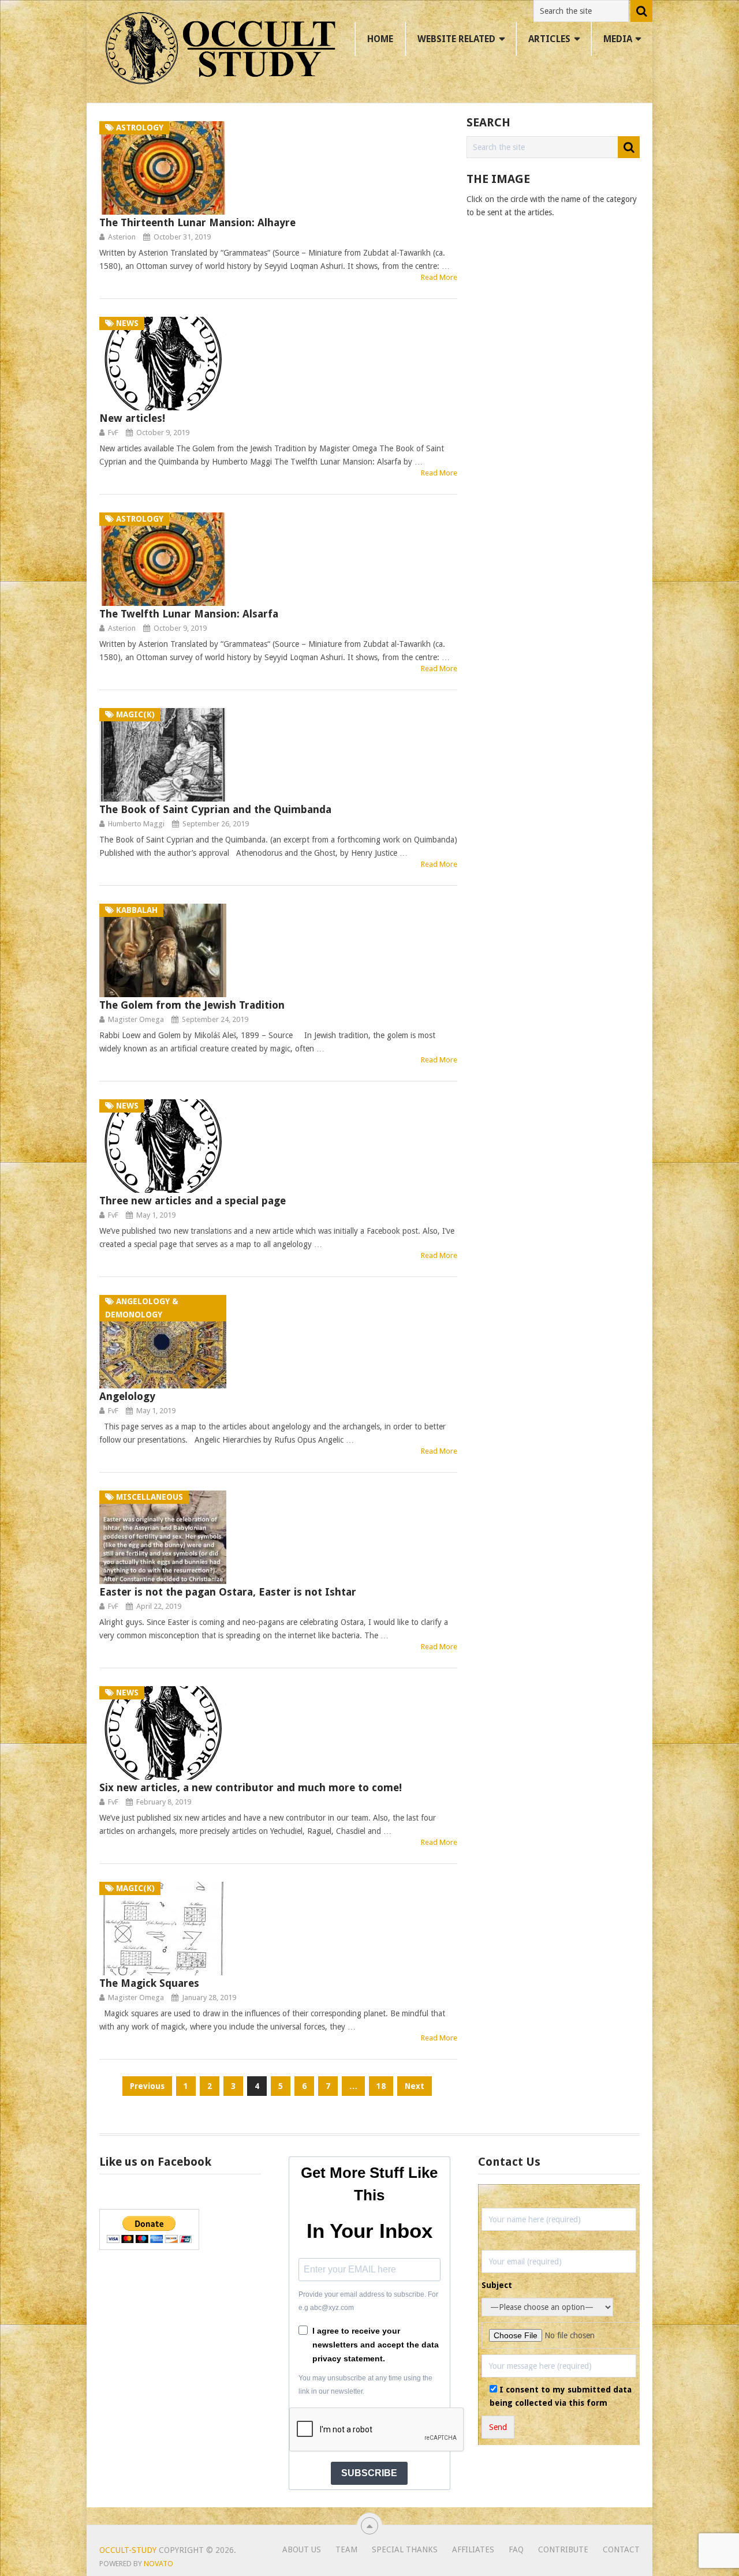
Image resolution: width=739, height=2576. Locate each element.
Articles (549, 39)
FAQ (516, 2549)
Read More (439, 277)
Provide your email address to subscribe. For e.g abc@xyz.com (368, 2301)
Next (415, 2086)
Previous (147, 2086)
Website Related (456, 39)
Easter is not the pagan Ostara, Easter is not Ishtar (228, 1592)
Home (380, 39)
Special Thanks (405, 2549)
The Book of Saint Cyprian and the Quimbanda (215, 809)
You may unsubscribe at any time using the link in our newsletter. (365, 2385)
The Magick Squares (149, 1983)
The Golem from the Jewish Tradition (192, 1005)
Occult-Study (128, 2550)
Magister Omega (136, 1019)
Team (346, 2549)
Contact (621, 2549)
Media (618, 39)
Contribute (563, 2549)
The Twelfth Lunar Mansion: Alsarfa (189, 614)
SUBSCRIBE (369, 2473)
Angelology (127, 1396)
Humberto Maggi (136, 824)
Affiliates (473, 2549)
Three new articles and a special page (193, 1201)
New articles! (132, 418)
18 (381, 2086)
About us (302, 2549)
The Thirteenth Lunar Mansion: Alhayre (197, 222)
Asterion (122, 237)
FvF (113, 433)
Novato (158, 2564)
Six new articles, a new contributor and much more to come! (251, 1787)
